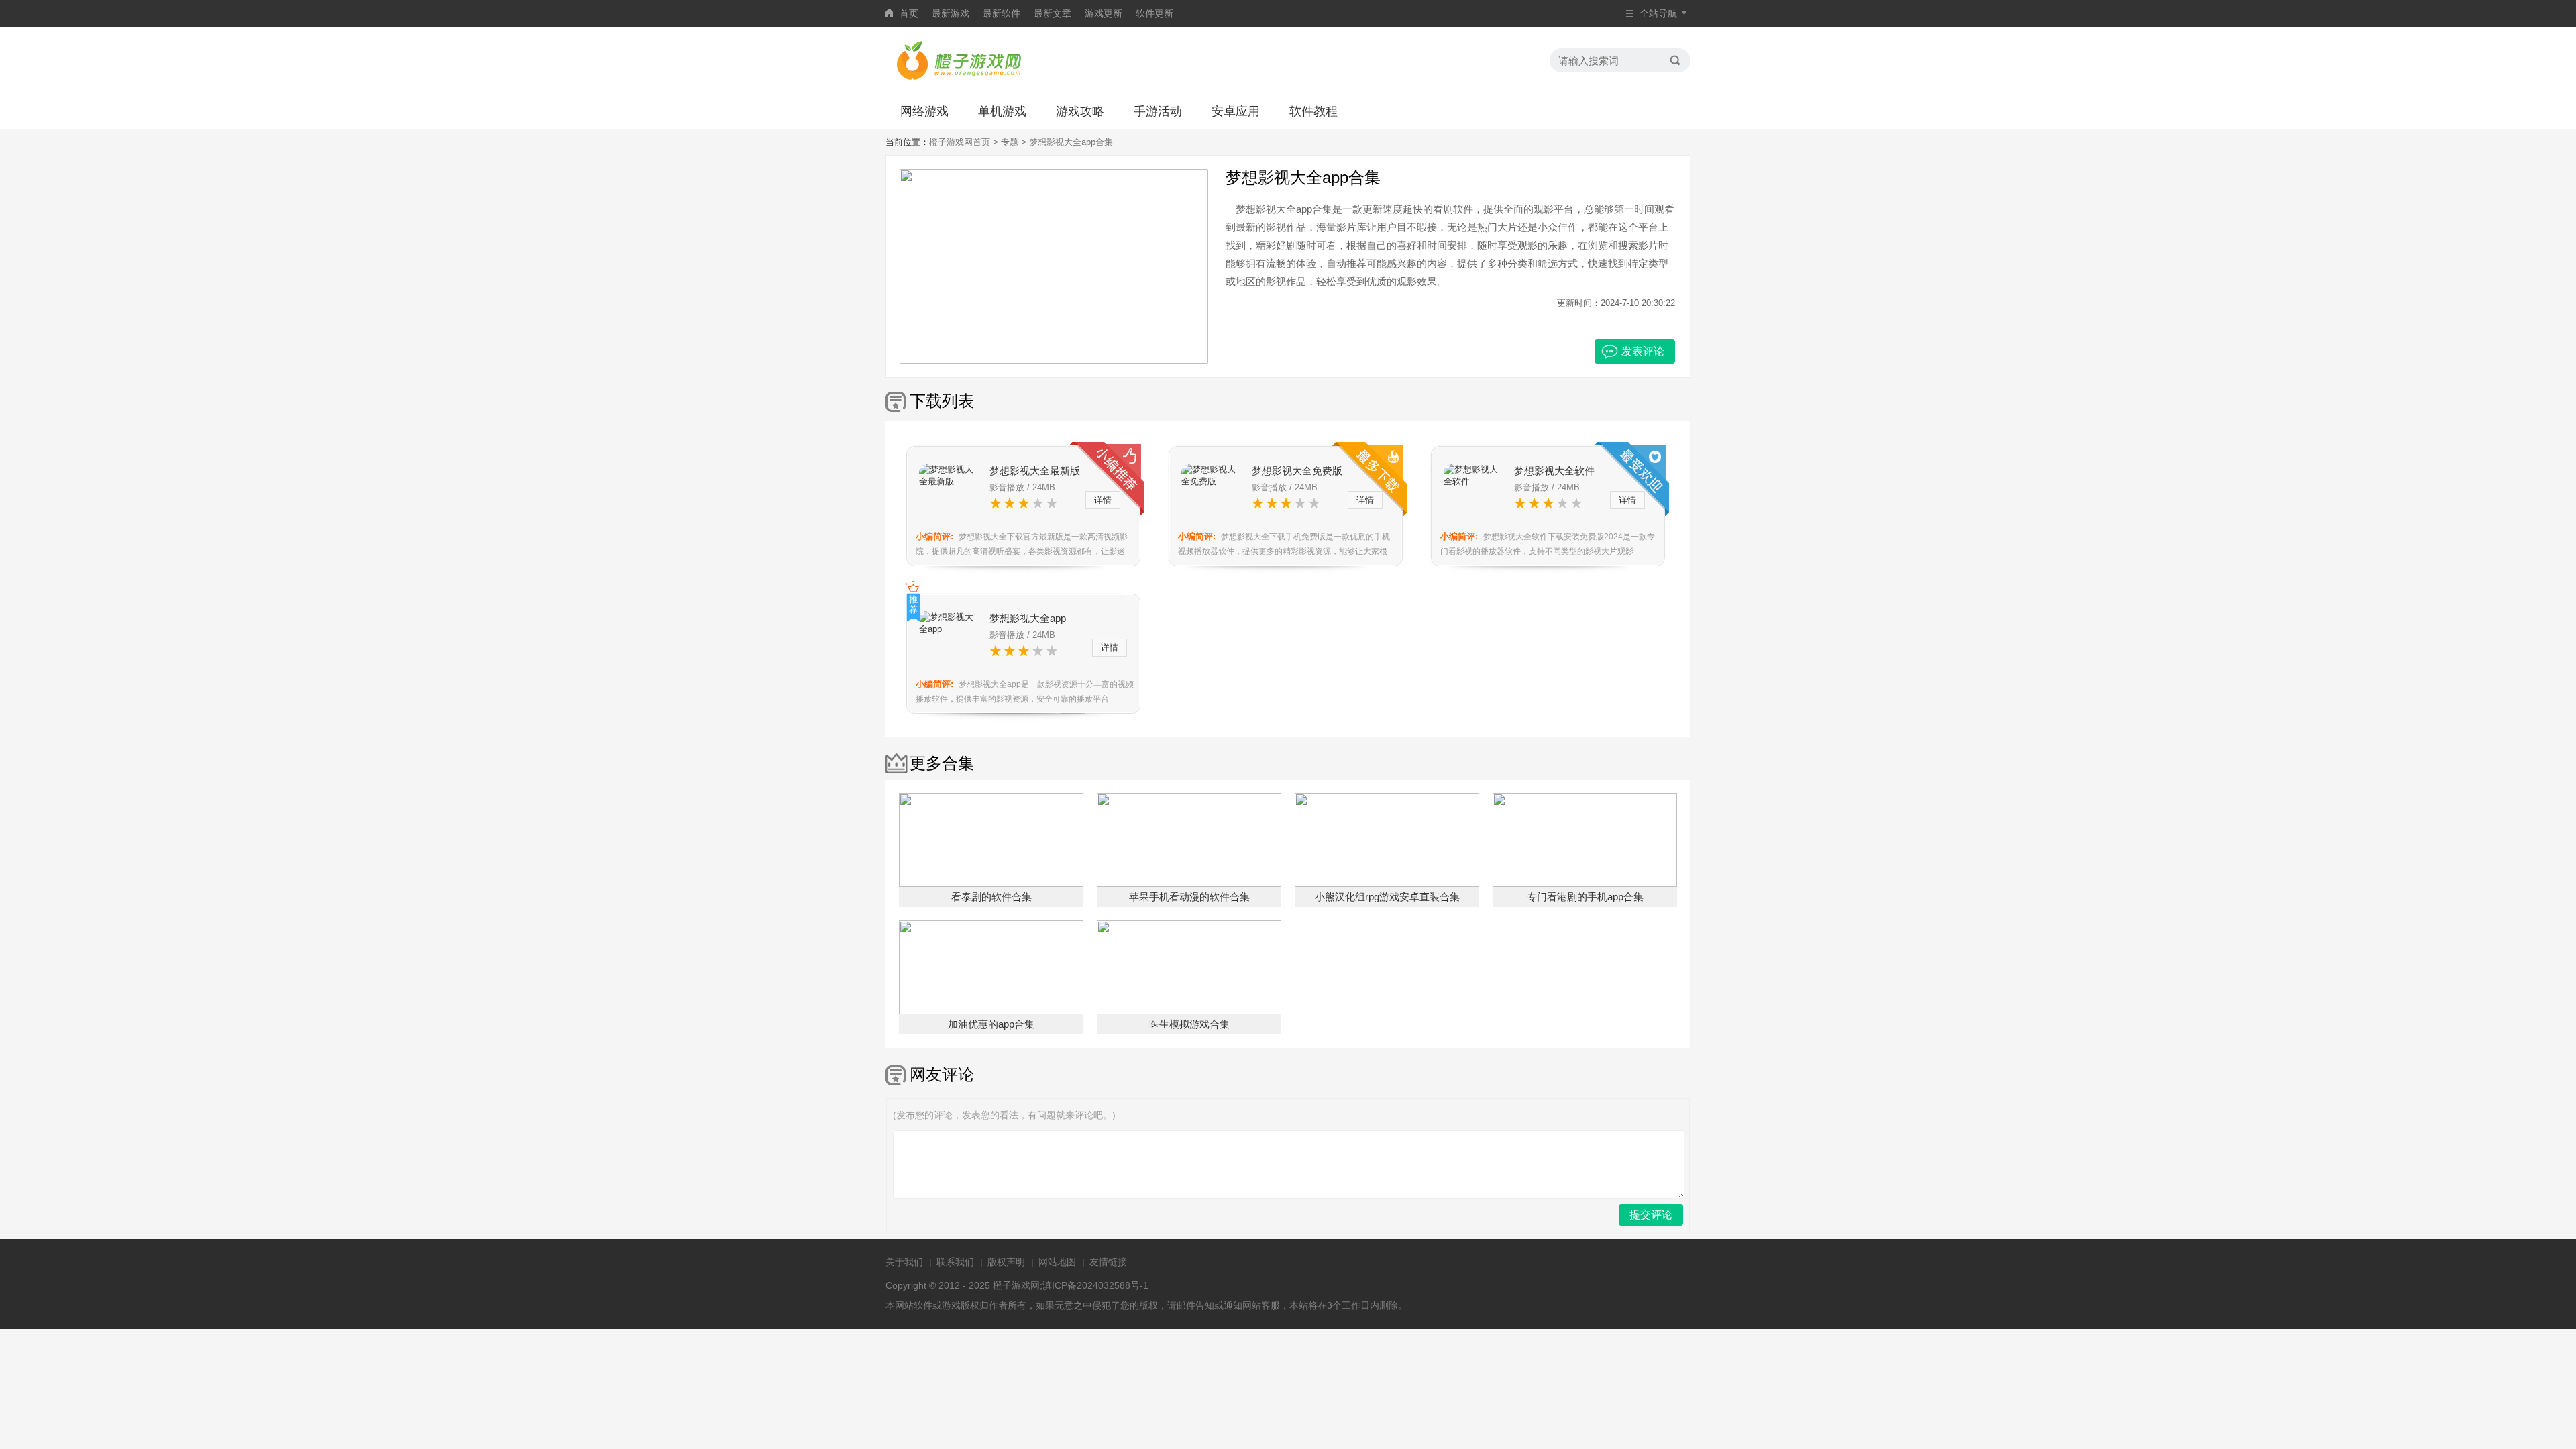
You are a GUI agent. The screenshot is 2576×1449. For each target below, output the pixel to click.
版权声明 (1006, 1262)
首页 (909, 13)
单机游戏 (1002, 111)
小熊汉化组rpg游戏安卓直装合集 (1387, 897)
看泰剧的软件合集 (991, 897)
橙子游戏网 (1016, 1285)
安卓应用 (1236, 111)
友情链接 (1108, 1262)
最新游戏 (951, 13)
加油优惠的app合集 (991, 1024)
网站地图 (1057, 1262)
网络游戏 (924, 111)
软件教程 (1313, 111)
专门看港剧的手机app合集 (1585, 897)
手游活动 (1158, 111)
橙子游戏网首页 (960, 142)
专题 (1010, 142)
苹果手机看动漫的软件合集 (1189, 897)
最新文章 (1053, 13)
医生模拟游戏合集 (1189, 1024)
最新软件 (1002, 13)
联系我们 (955, 1262)
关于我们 (904, 1262)
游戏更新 (1104, 13)
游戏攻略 (1080, 111)
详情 (1103, 500)
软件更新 (1155, 13)
